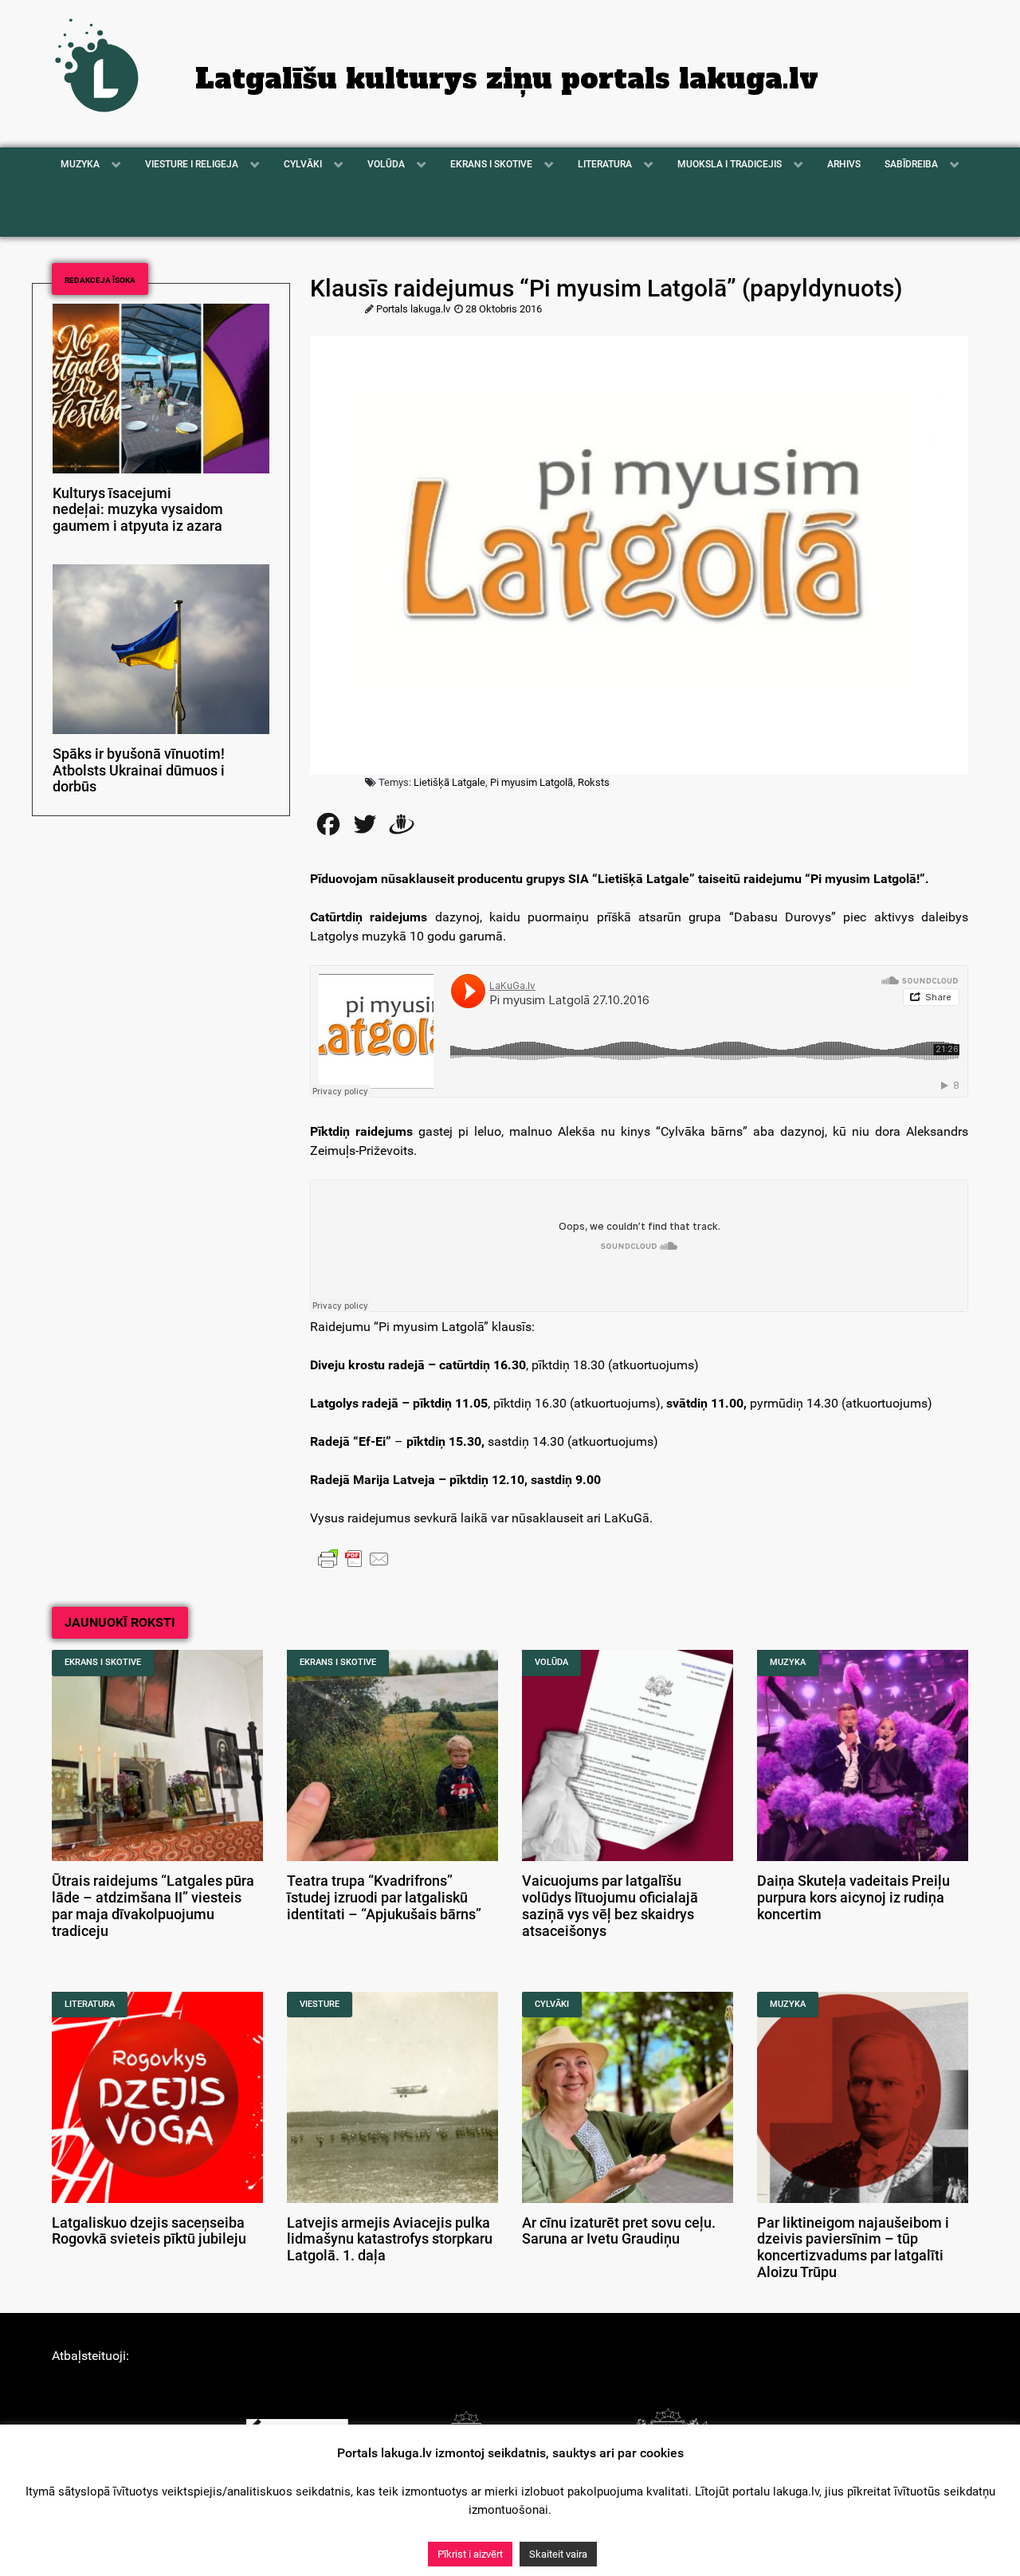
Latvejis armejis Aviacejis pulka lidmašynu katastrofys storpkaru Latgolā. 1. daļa (390, 2240)
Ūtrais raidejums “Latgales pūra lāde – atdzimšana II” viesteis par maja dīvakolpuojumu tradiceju (153, 1906)
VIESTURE (320, 2004)
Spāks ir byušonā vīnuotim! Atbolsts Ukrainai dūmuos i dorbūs (139, 771)
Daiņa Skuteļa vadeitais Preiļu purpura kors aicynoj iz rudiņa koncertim (853, 1898)
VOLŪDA (551, 1662)
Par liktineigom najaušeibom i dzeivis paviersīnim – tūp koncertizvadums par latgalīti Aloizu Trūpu (853, 2248)
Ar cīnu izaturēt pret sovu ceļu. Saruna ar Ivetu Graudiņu (619, 2231)
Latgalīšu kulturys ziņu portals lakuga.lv (507, 79)
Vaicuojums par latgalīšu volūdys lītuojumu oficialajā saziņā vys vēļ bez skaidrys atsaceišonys (610, 1906)
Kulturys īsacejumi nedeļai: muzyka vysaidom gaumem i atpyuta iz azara (138, 510)
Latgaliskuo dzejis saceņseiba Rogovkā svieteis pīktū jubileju (149, 2231)
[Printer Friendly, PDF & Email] (354, 1558)
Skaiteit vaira (558, 2554)
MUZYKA (788, 1662)
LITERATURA (90, 2004)
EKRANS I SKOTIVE (103, 1662)
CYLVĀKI (552, 2004)
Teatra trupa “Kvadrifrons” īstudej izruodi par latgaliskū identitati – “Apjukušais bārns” (384, 1898)
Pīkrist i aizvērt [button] (470, 2554)
